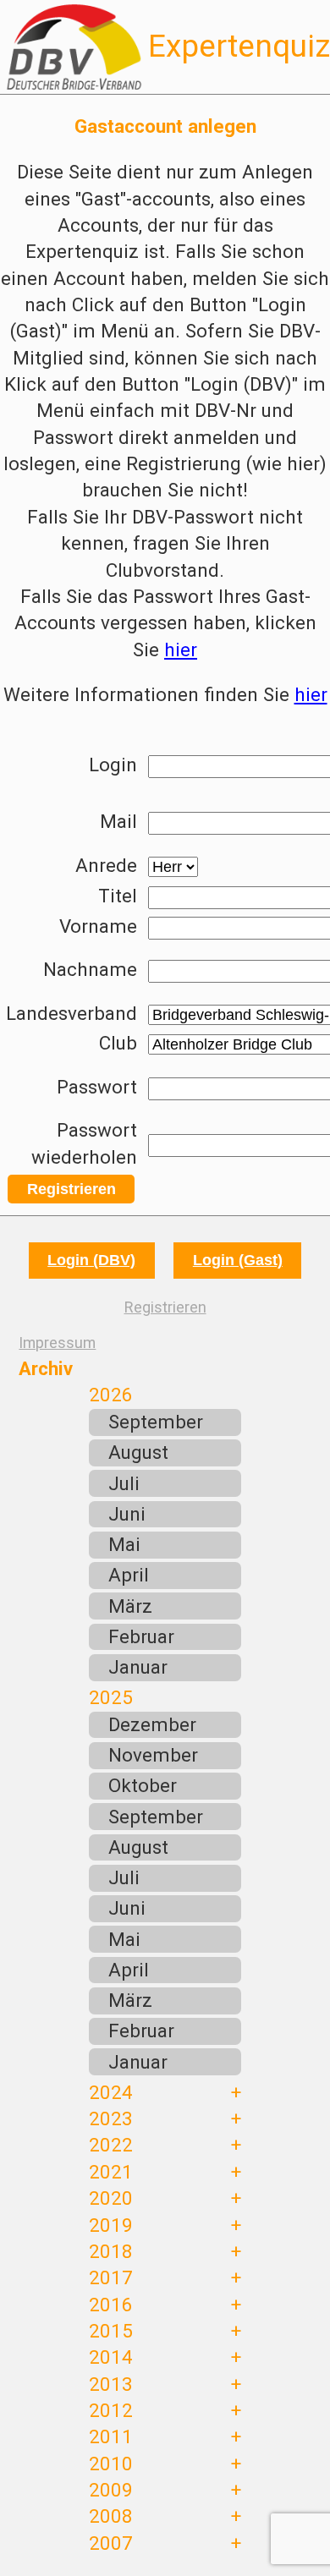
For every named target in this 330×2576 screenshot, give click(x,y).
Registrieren (71, 1189)
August (138, 1452)
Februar (141, 1636)
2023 (111, 2118)
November (153, 1755)
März (130, 1606)
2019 (111, 2225)
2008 (111, 2516)
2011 (111, 2436)
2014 (111, 2357)
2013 (111, 2384)
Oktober (143, 1785)
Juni (127, 1514)
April (129, 1575)
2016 (111, 2305)
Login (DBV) (91, 1260)
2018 (111, 2251)
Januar (138, 1667)
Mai (124, 1544)
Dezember (152, 1724)
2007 (111, 2543)
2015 (111, 2331)
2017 (111, 2277)
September (156, 1422)
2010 (111, 2464)
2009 (111, 2490)
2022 (111, 2145)
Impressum (57, 1343)
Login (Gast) (238, 1260)
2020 (111, 2198)
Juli (124, 1483)
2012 (111, 2410)
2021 (111, 2172)
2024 (111, 2092)
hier (181, 649)
